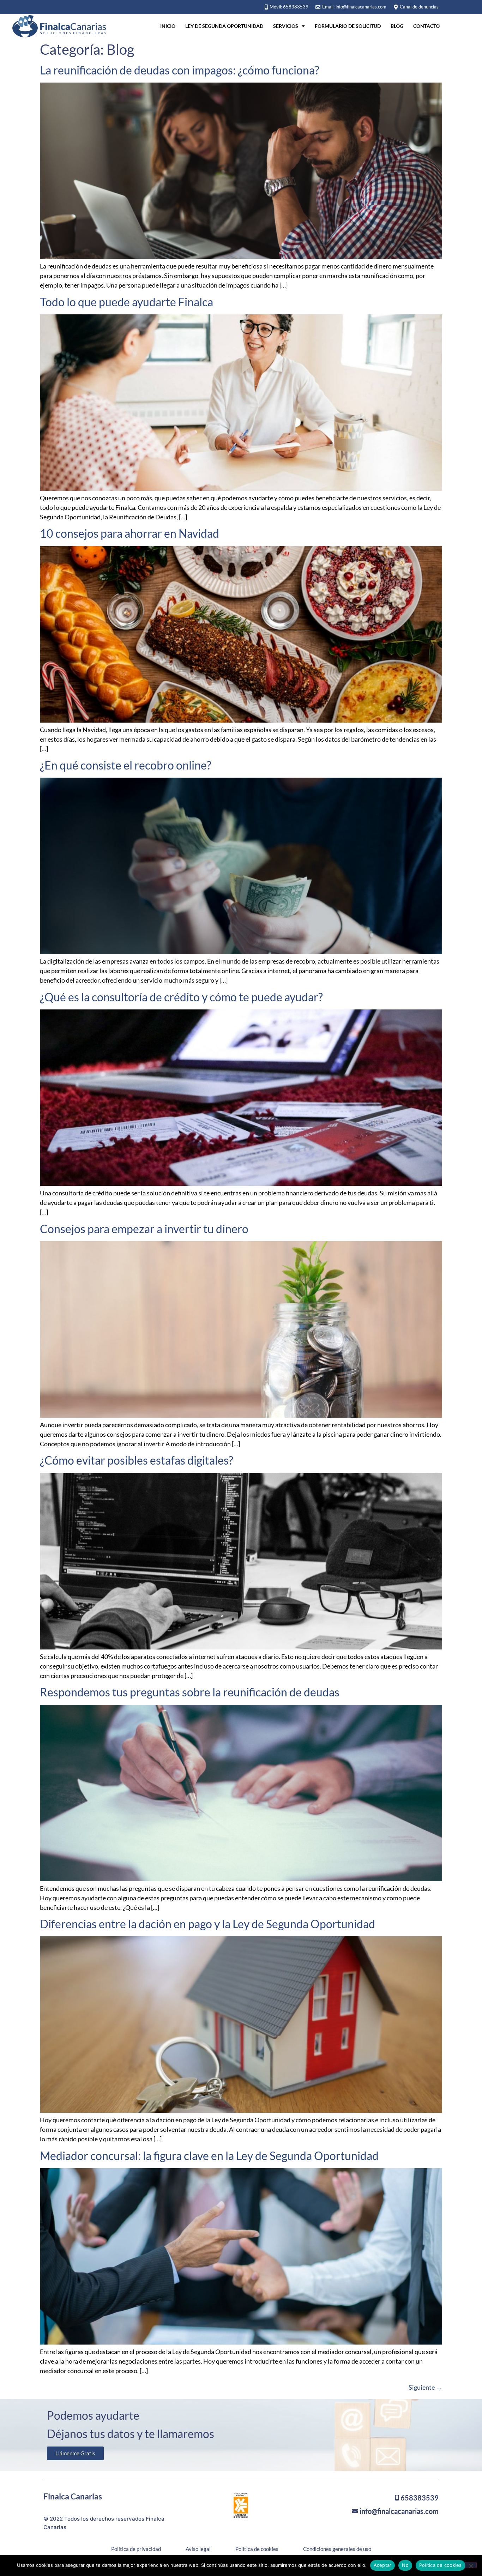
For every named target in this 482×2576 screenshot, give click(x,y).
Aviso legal (198, 2549)
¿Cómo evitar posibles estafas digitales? (137, 1460)
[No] (471, 2565)
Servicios (286, 26)
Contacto (426, 26)
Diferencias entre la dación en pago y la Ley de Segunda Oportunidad (207, 1924)
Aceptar (383, 2565)
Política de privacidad (136, 2549)
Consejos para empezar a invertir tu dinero (144, 1229)
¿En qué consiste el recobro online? (126, 765)
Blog (397, 26)
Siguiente (425, 2387)
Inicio (168, 26)
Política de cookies (257, 2549)
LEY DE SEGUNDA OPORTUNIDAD (224, 26)
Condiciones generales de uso (337, 2549)
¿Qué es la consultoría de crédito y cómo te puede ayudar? (181, 997)
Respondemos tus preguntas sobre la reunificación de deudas (190, 1692)
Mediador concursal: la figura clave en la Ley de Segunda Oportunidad (209, 2156)
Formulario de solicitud (348, 26)
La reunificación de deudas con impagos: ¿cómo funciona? (180, 70)
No (405, 2565)
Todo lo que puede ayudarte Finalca (126, 302)
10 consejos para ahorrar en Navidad (129, 533)
